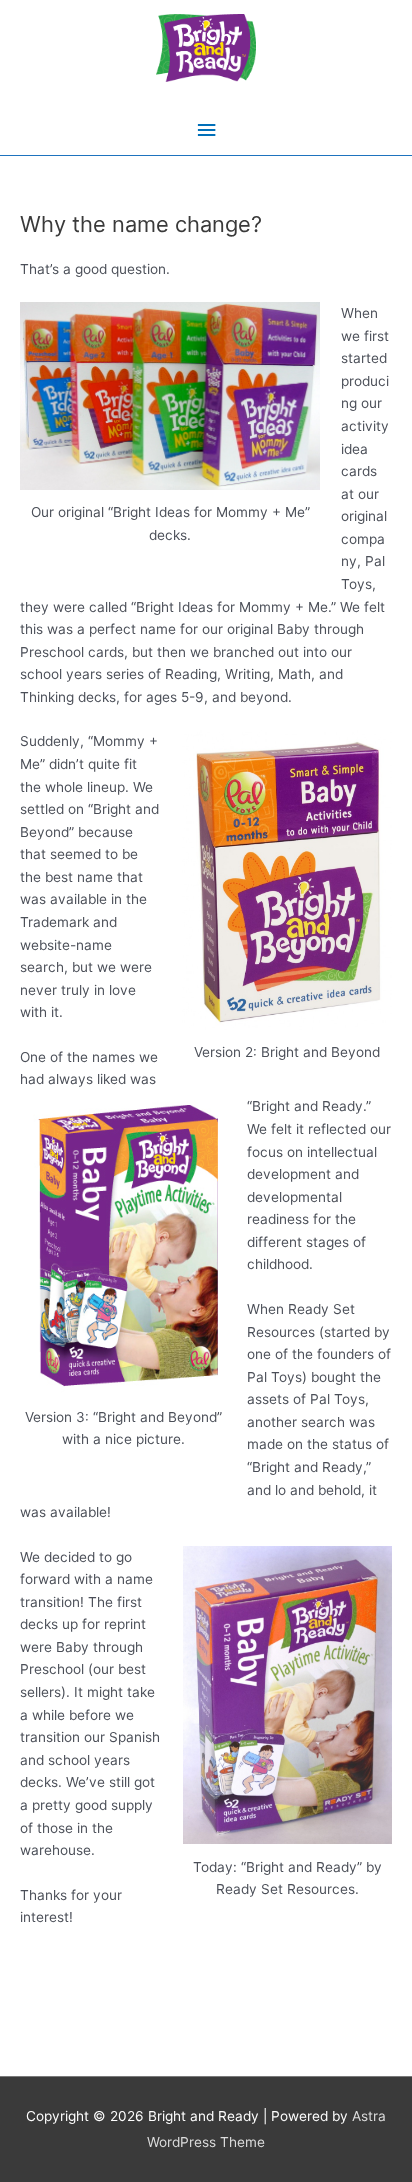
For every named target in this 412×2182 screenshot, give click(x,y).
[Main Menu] (206, 130)
